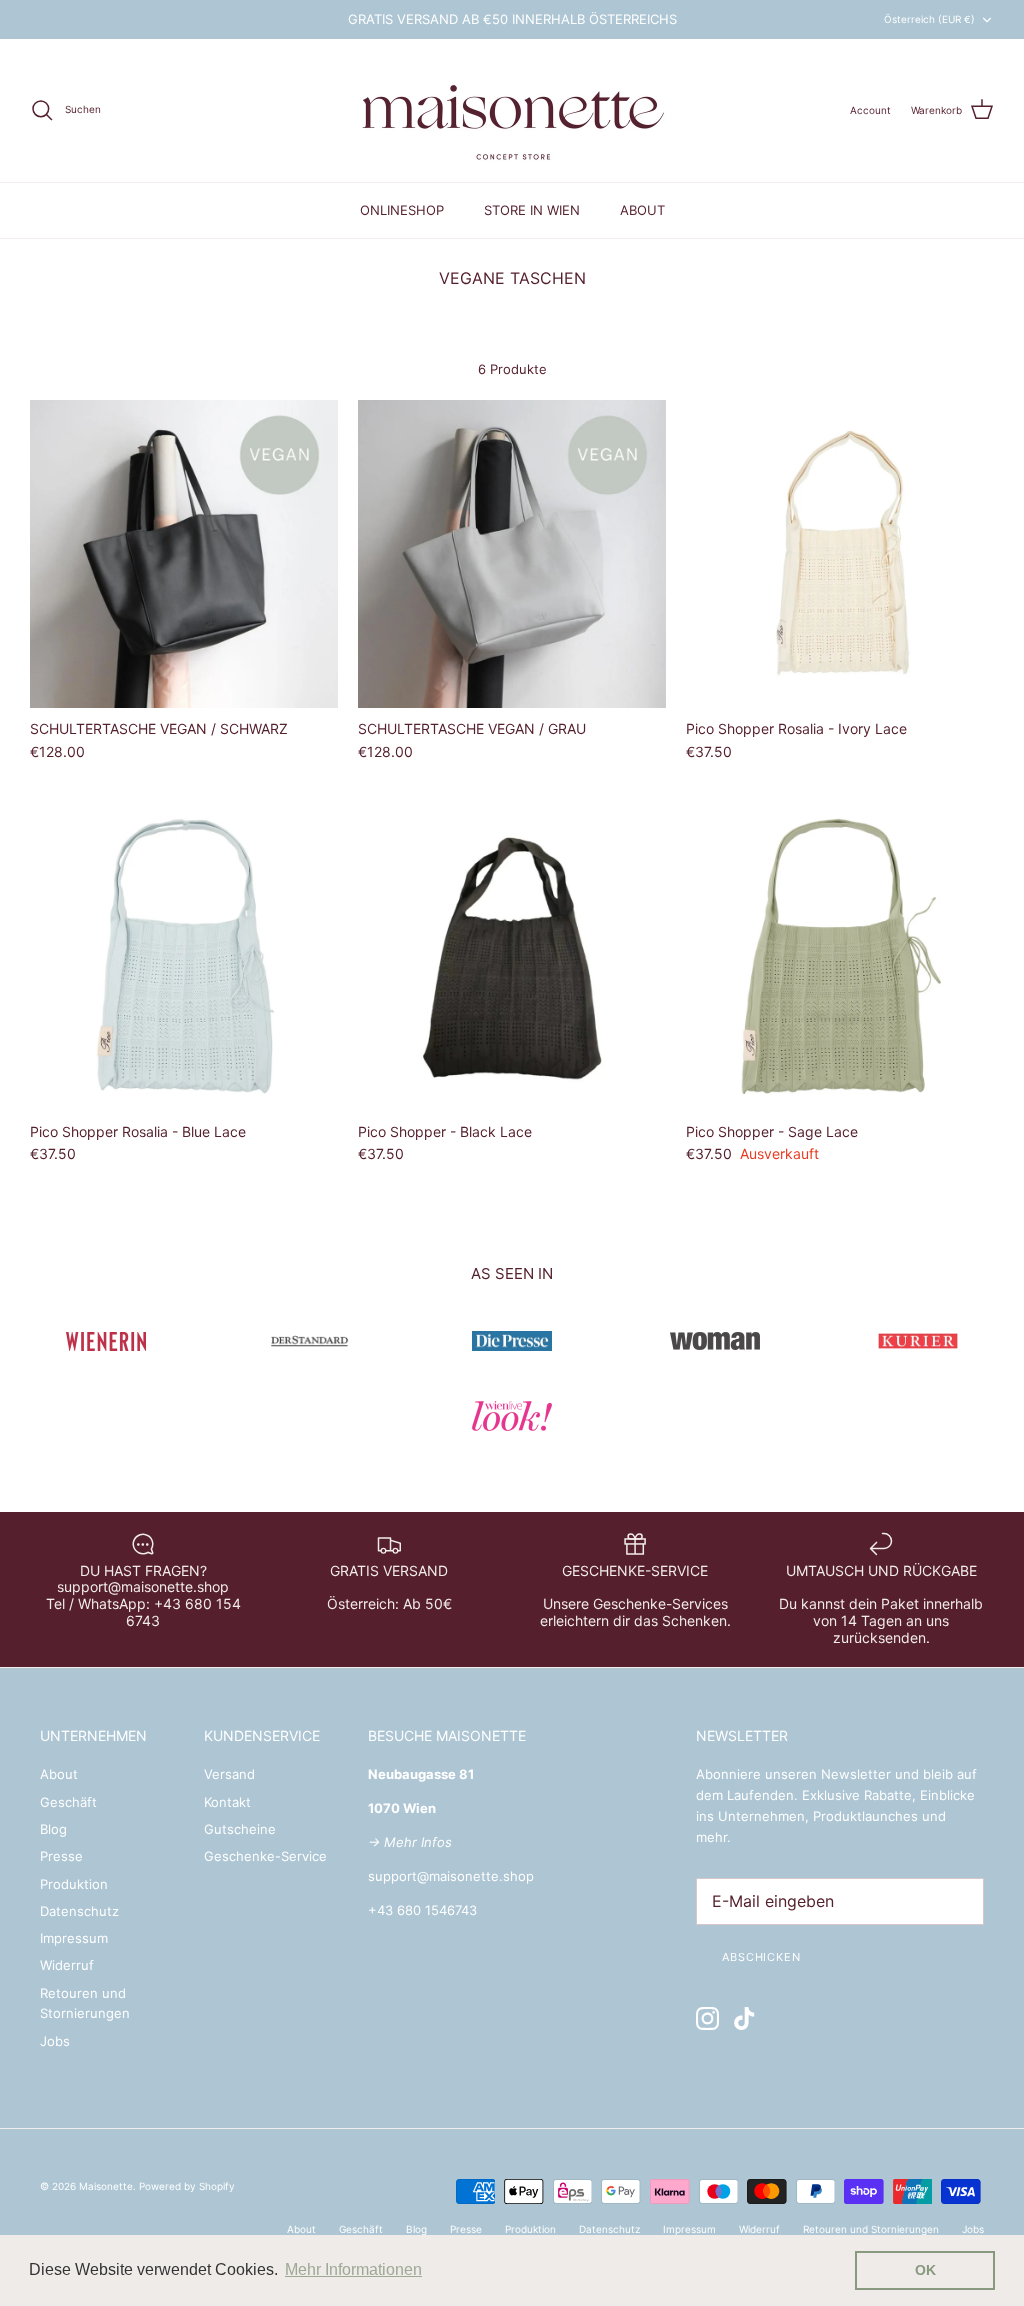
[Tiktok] (744, 2018)
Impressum (74, 1938)
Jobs (55, 2041)
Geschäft (68, 1802)
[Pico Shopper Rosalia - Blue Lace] (184, 957)
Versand (229, 1774)
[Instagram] (707, 2018)
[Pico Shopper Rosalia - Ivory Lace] (840, 554)
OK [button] (925, 2270)
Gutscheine (240, 1829)
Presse (61, 1856)
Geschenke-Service (265, 1856)
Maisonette (106, 2186)
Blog (53, 1829)
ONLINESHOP (402, 210)
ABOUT (642, 210)
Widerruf (67, 1965)
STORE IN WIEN (532, 210)
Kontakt (227, 1802)
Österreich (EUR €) (929, 19)
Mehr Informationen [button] (353, 2269)
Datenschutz (79, 1911)
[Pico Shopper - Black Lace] (512, 957)
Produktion (74, 1884)
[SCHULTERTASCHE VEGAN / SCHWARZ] (184, 554)
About (59, 1774)
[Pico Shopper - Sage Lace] (840, 957)
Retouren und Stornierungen (871, 2229)
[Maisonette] (512, 110)
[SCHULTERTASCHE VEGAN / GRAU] (512, 554)
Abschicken (761, 1957)
